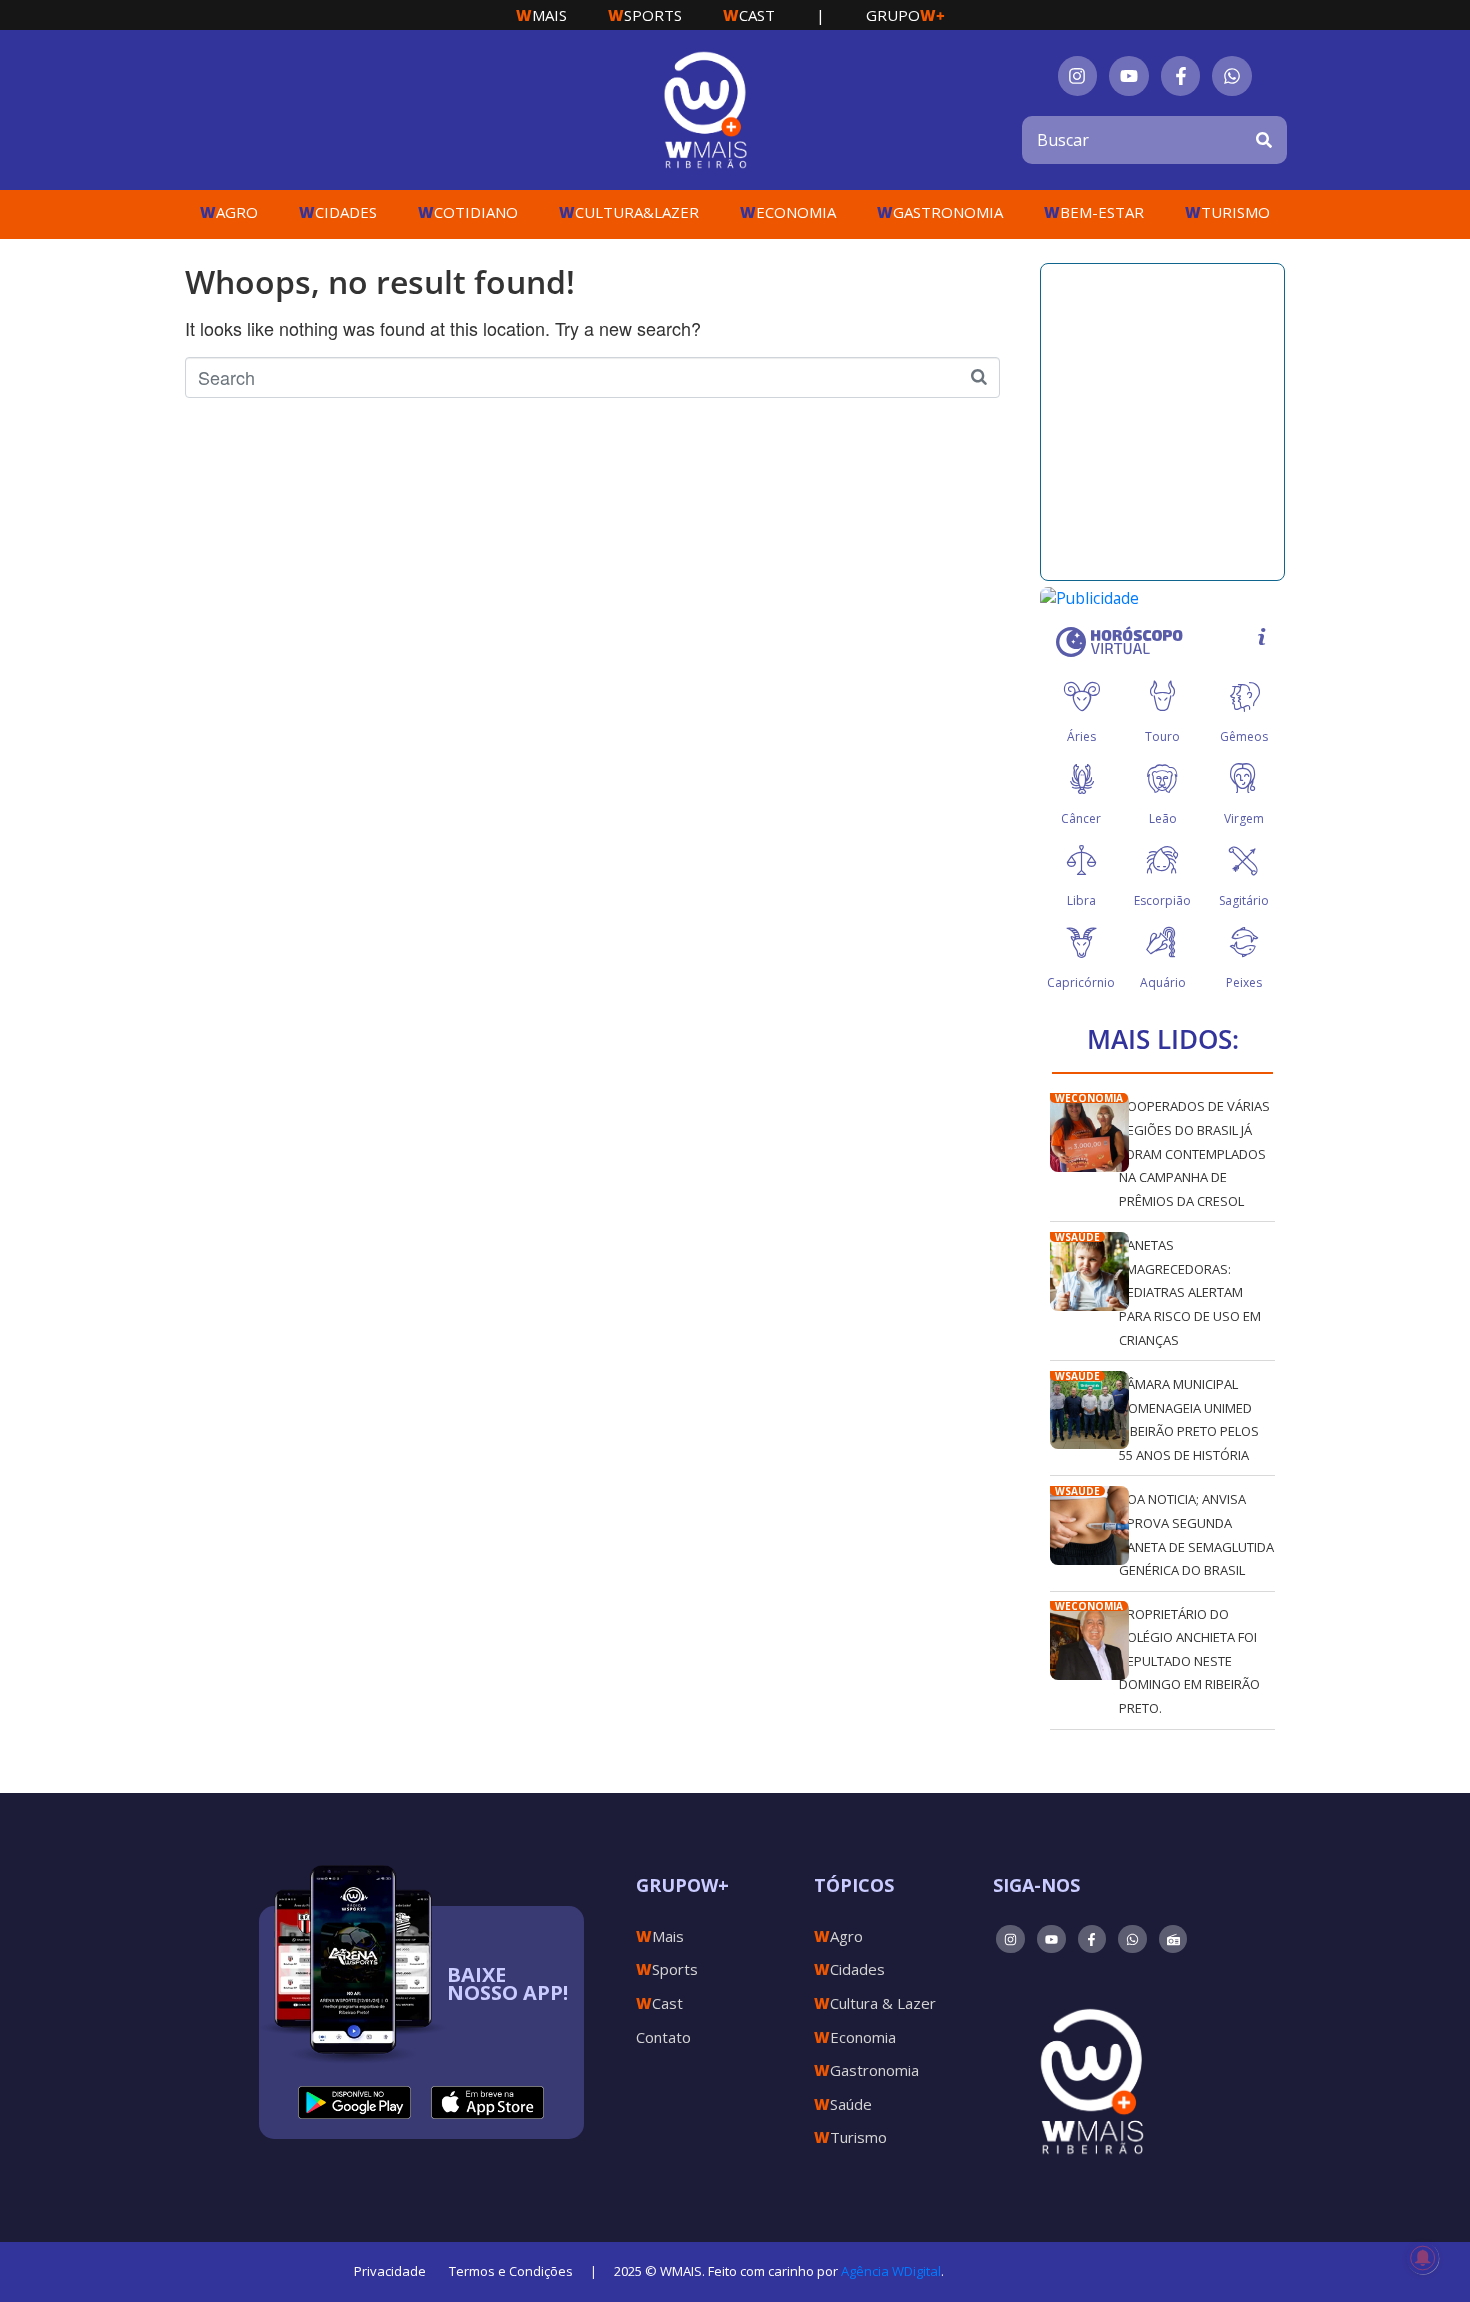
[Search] (1264, 140)
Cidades (338, 212)
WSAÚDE (1077, 1237)
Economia (788, 212)
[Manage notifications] (1423, 2258)
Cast (749, 15)
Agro (229, 212)
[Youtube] (1129, 76)
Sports (645, 15)
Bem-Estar (1094, 212)
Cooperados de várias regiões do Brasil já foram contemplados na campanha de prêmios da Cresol (1194, 1153)
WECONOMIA (1089, 1098)
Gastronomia (940, 212)
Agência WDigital (891, 2271)
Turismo (1227, 212)
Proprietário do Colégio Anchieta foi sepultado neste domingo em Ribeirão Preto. (1189, 1661)
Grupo (905, 15)
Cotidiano (468, 212)
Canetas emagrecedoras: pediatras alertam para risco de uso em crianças (1190, 1292)
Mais (541, 15)
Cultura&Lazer (629, 212)
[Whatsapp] (1232, 76)
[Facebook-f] (1181, 76)
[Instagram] (1078, 76)
